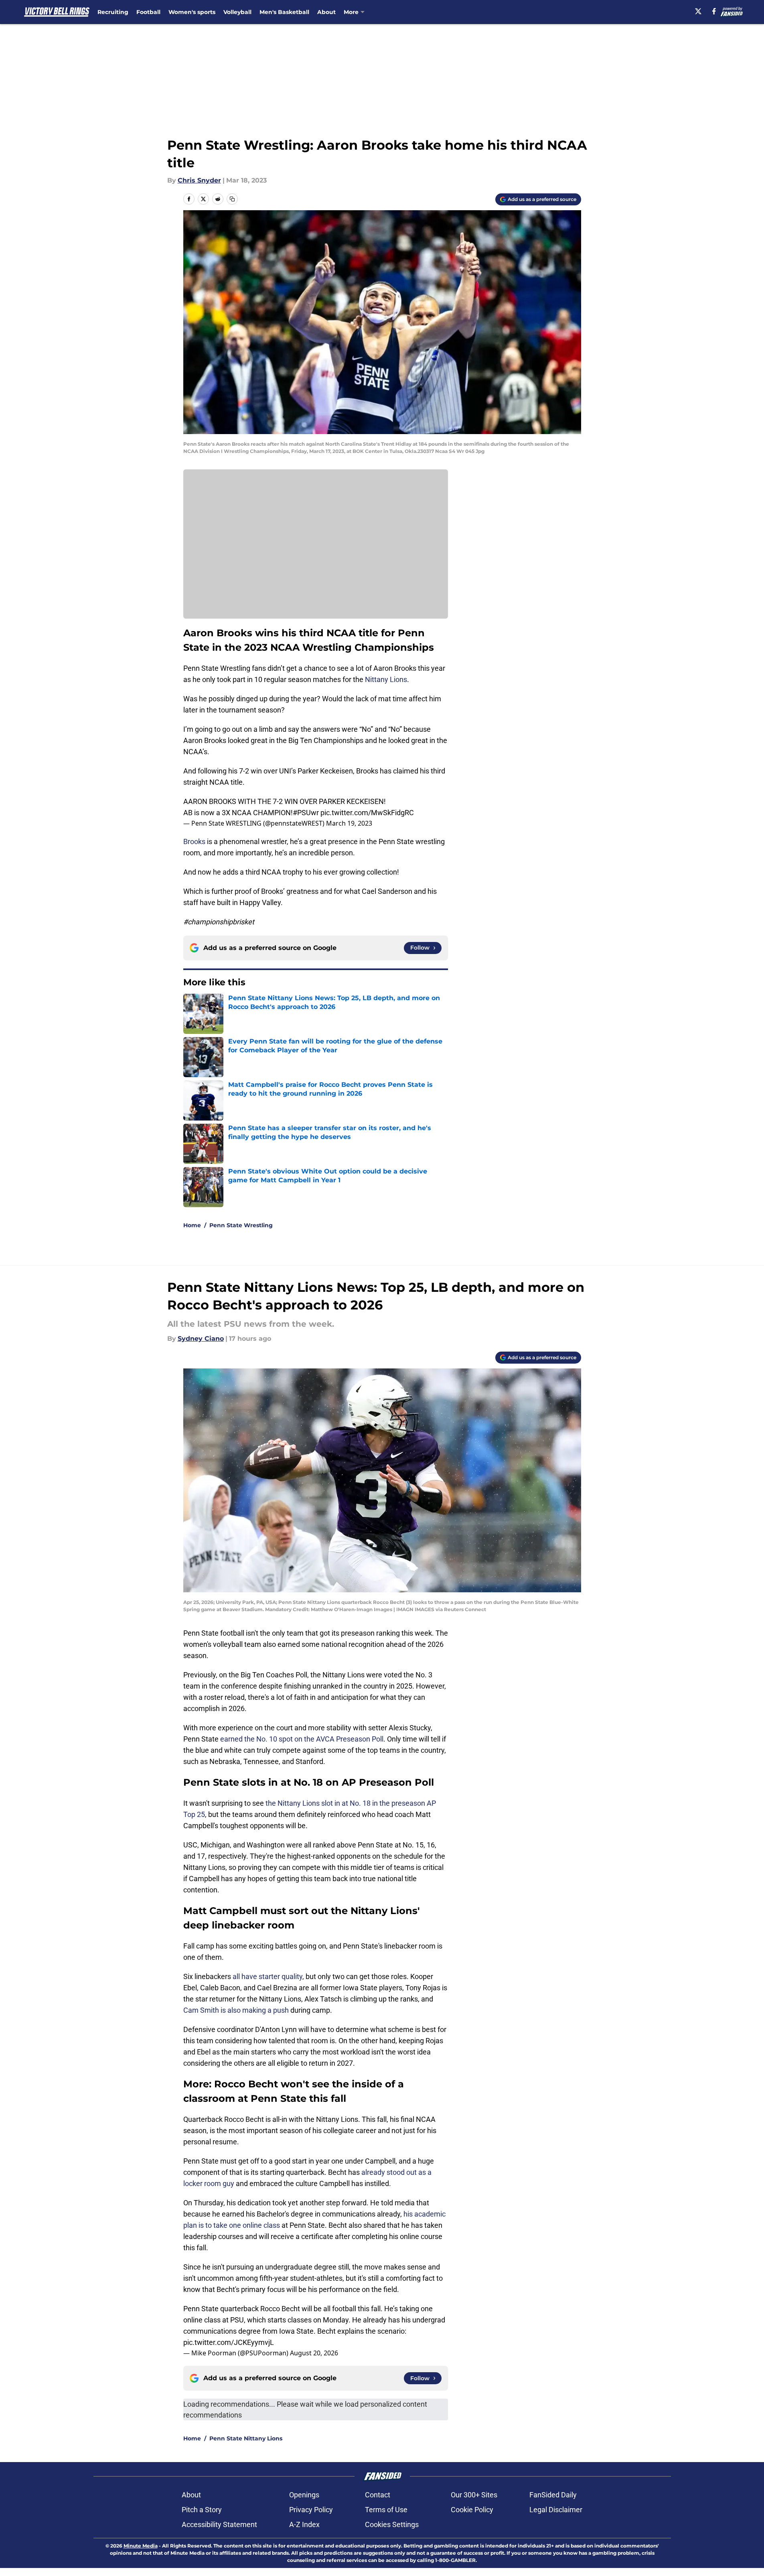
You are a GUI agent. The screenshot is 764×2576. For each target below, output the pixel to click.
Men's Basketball (284, 12)
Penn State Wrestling (241, 1225)
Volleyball (237, 12)
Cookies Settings (392, 2524)
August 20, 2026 (314, 2353)
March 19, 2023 (349, 823)
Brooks (194, 841)
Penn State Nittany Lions (246, 2438)
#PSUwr (306, 813)
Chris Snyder (199, 180)
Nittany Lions (386, 679)
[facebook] (714, 11)
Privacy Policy (311, 2510)
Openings (304, 2495)
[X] (698, 11)
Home (192, 1225)
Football (148, 12)
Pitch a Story (202, 2510)
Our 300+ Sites (474, 2495)
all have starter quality (268, 1976)
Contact (378, 2495)
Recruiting (113, 12)
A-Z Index (304, 2524)
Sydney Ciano (201, 1339)
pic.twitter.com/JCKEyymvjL (229, 2342)
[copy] (232, 199)
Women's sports (192, 12)
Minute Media (141, 2546)
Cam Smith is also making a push (236, 2010)
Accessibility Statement (219, 2524)
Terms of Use (386, 2510)
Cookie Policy (472, 2510)
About (326, 12)
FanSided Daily (553, 2495)
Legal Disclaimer (556, 2510)
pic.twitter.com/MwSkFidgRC (367, 813)
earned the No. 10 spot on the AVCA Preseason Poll (302, 1739)
